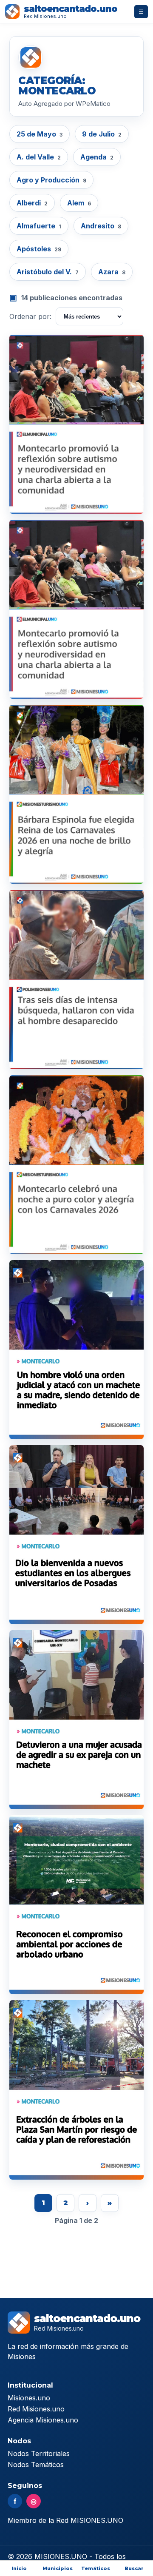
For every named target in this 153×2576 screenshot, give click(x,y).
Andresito (101, 226)
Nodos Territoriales (39, 2454)
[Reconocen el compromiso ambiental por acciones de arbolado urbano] (76, 1905)
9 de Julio (102, 134)
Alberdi (32, 203)
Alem (79, 203)
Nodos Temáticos (36, 2465)
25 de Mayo (40, 134)
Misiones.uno (29, 2398)
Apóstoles (39, 249)
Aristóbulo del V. (48, 272)
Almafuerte (39, 226)
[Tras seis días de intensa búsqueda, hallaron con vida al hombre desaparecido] (76, 979)
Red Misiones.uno (36, 2409)
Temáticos (96, 2568)
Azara (112, 272)
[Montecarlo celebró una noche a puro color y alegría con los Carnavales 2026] (76, 1165)
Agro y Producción (51, 180)
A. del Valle (39, 157)
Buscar (134, 2568)
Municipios (58, 2568)
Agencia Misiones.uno (43, 2420)
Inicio (19, 2568)
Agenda (97, 157)
